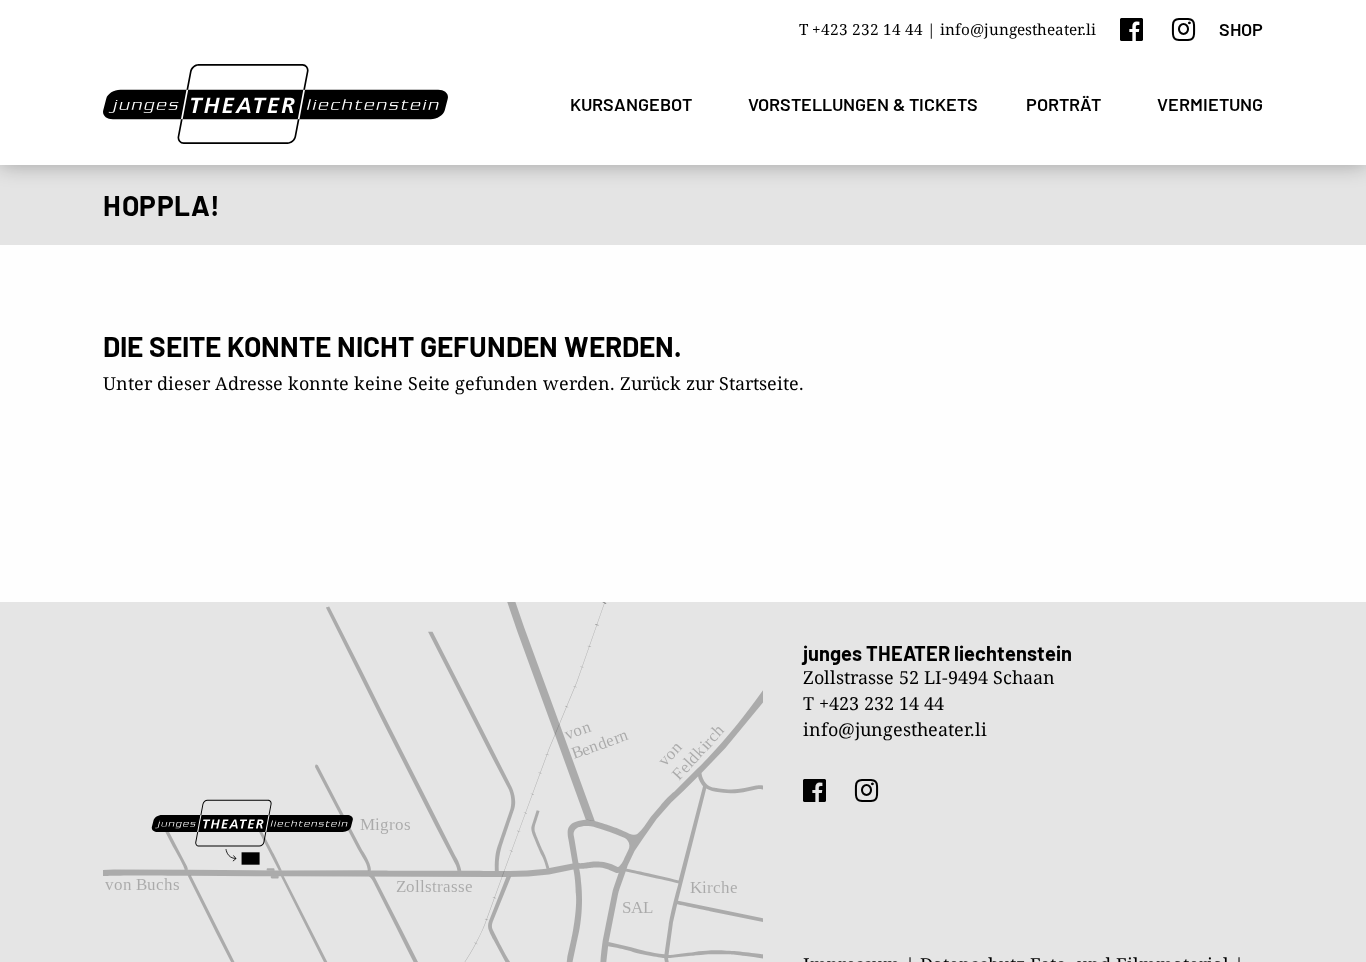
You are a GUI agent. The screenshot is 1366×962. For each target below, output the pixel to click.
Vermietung (1210, 104)
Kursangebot (631, 104)
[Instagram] (1183, 28)
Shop (1241, 29)
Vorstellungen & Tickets (863, 104)
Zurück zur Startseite (709, 383)
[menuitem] (635, 104)
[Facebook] (1131, 28)
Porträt (1063, 104)
